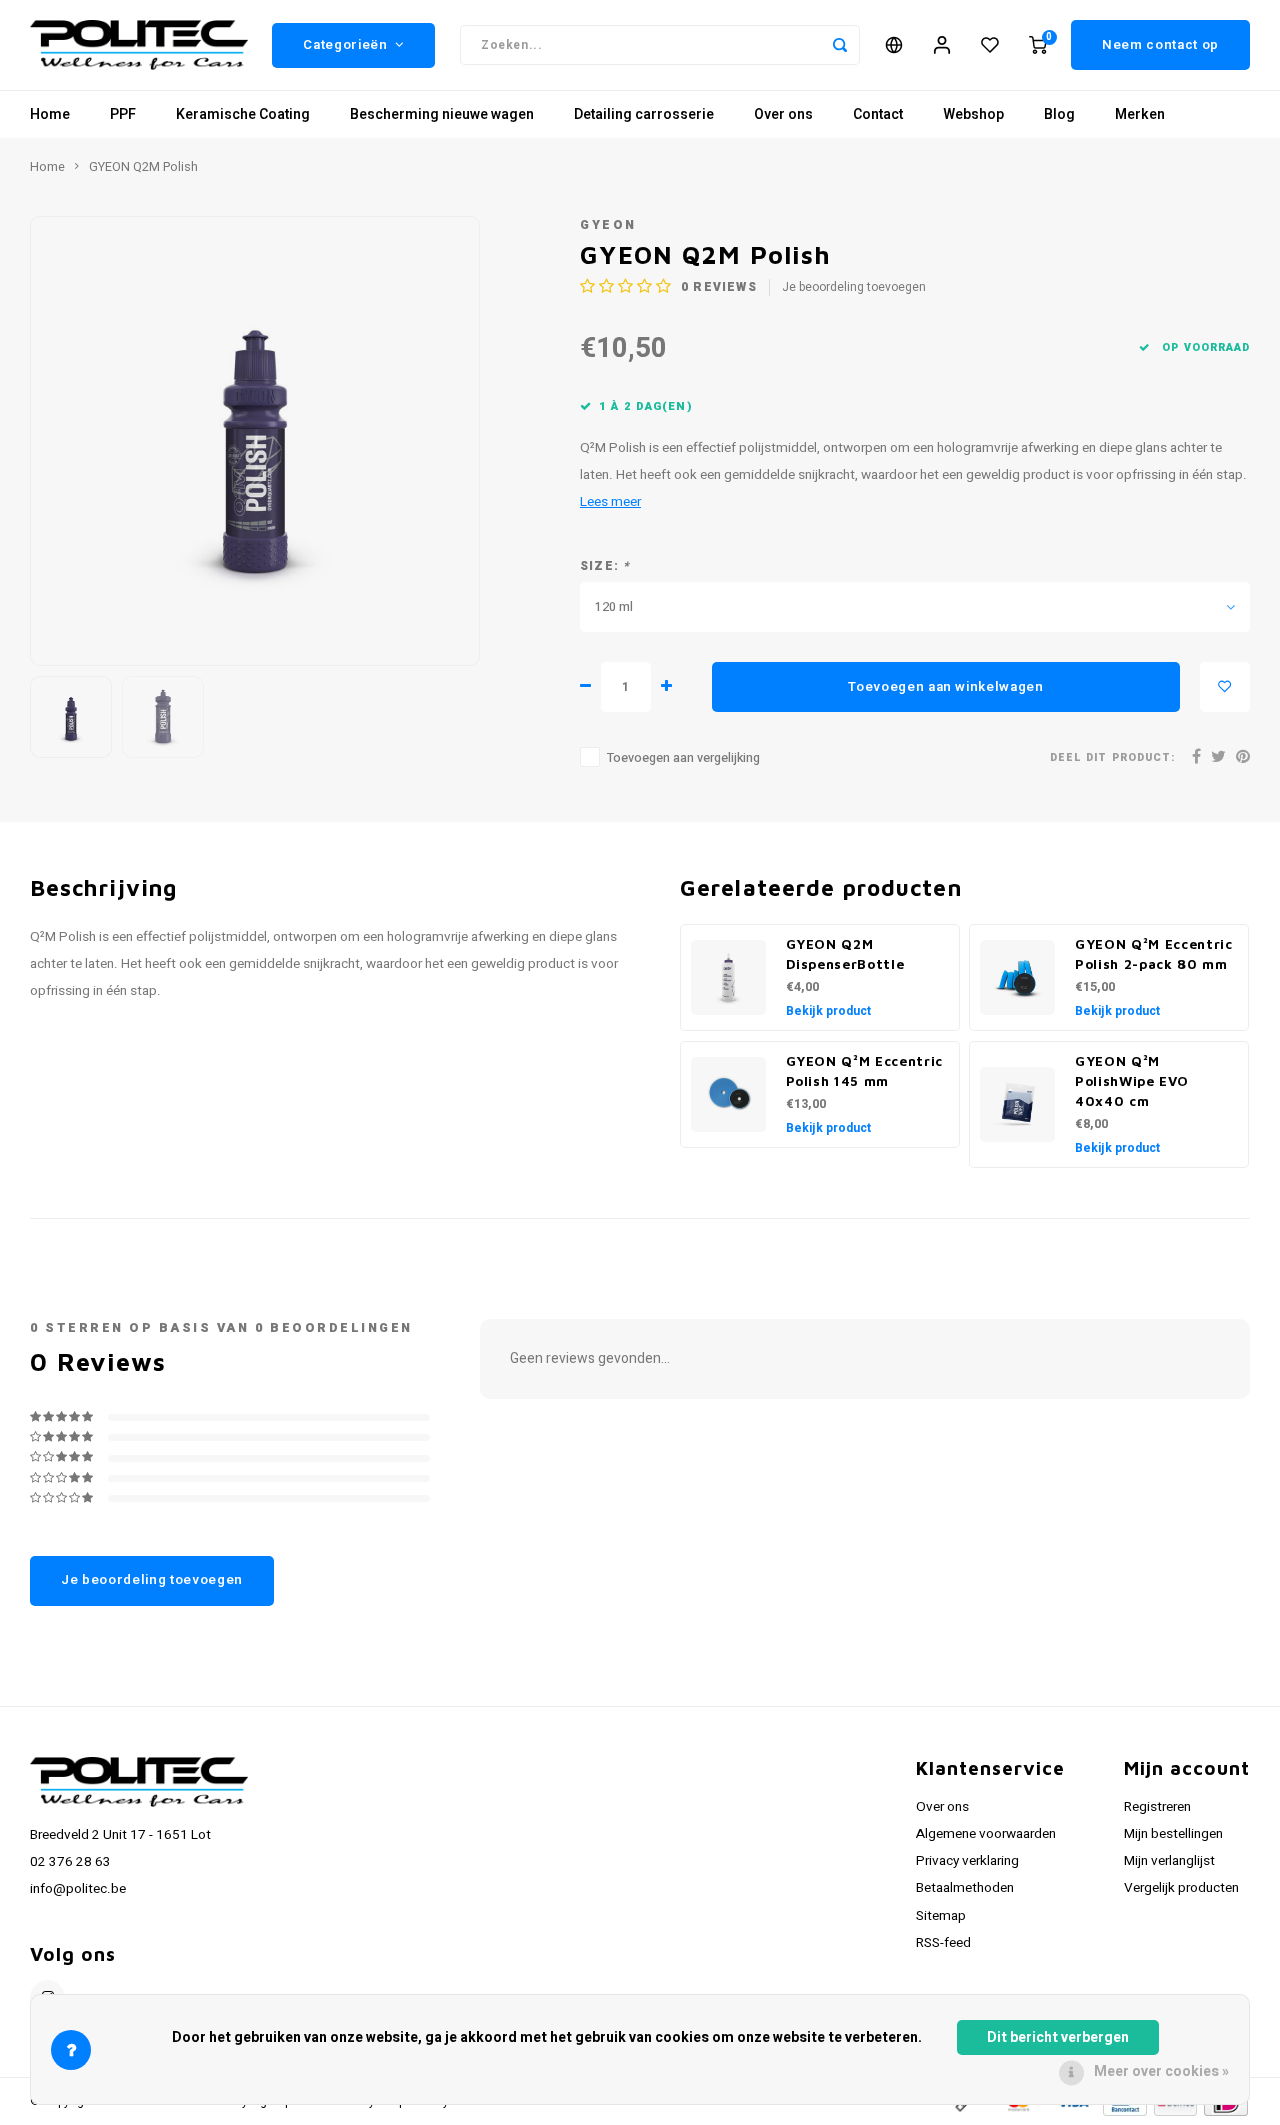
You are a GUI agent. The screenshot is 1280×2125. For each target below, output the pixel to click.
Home (50, 114)
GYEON (608, 225)
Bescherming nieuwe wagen (442, 114)
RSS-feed (943, 1943)
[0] (1038, 45)
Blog (1059, 114)
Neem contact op (1160, 45)
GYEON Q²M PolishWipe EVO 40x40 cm (1131, 1081)
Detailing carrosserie (644, 114)
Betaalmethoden (965, 1888)
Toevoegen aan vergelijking (683, 758)
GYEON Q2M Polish (143, 167)
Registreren (1157, 1807)
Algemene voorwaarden (986, 1834)
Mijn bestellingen (1173, 1834)
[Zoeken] (840, 45)
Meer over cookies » (1161, 2071)
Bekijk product (828, 1011)
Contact (878, 114)
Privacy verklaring (967, 1861)
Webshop (973, 114)
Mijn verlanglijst (1169, 1861)
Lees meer (610, 502)
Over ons (783, 114)
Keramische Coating (243, 114)
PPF (123, 114)
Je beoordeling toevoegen (854, 287)
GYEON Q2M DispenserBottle (845, 954)
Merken (1140, 114)
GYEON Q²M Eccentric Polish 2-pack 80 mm (1154, 954)
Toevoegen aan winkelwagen (946, 687)
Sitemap (941, 1916)
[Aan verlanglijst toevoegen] (1225, 687)
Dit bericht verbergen (1058, 2037)
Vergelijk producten (1181, 1888)
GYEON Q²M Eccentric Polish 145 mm (865, 1071)
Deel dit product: (1112, 757)
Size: (605, 566)
